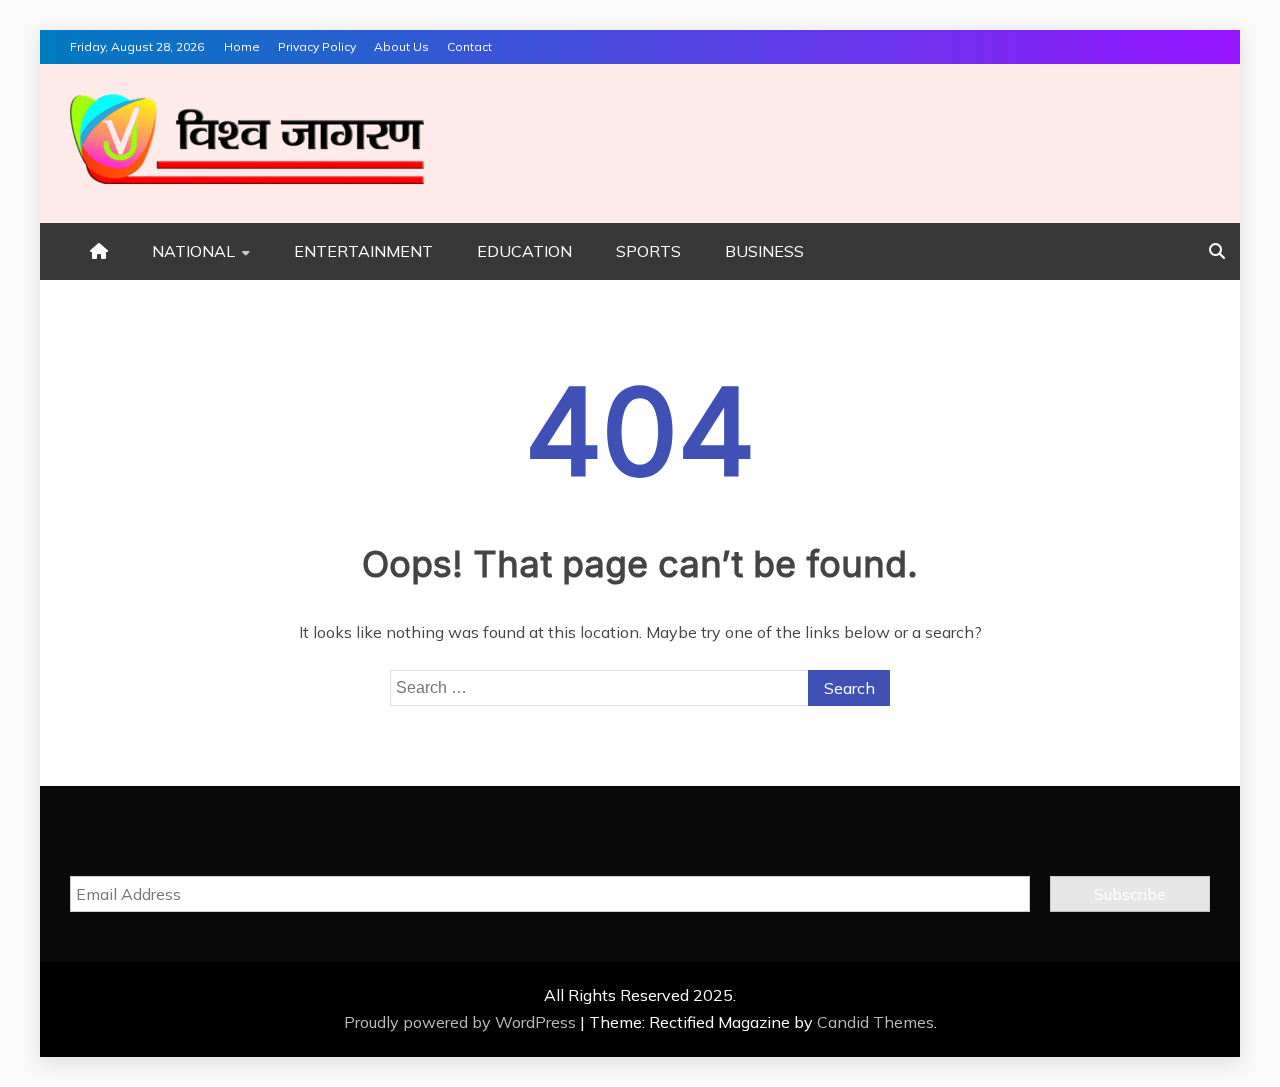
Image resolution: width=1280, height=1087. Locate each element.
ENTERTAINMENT (363, 251)
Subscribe (1130, 894)
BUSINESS (764, 251)
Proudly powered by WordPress (462, 1022)
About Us (401, 46)
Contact (469, 46)
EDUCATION (524, 251)
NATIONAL (193, 251)
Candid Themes (875, 1022)
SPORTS (648, 251)
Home (242, 46)
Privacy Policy (317, 46)
